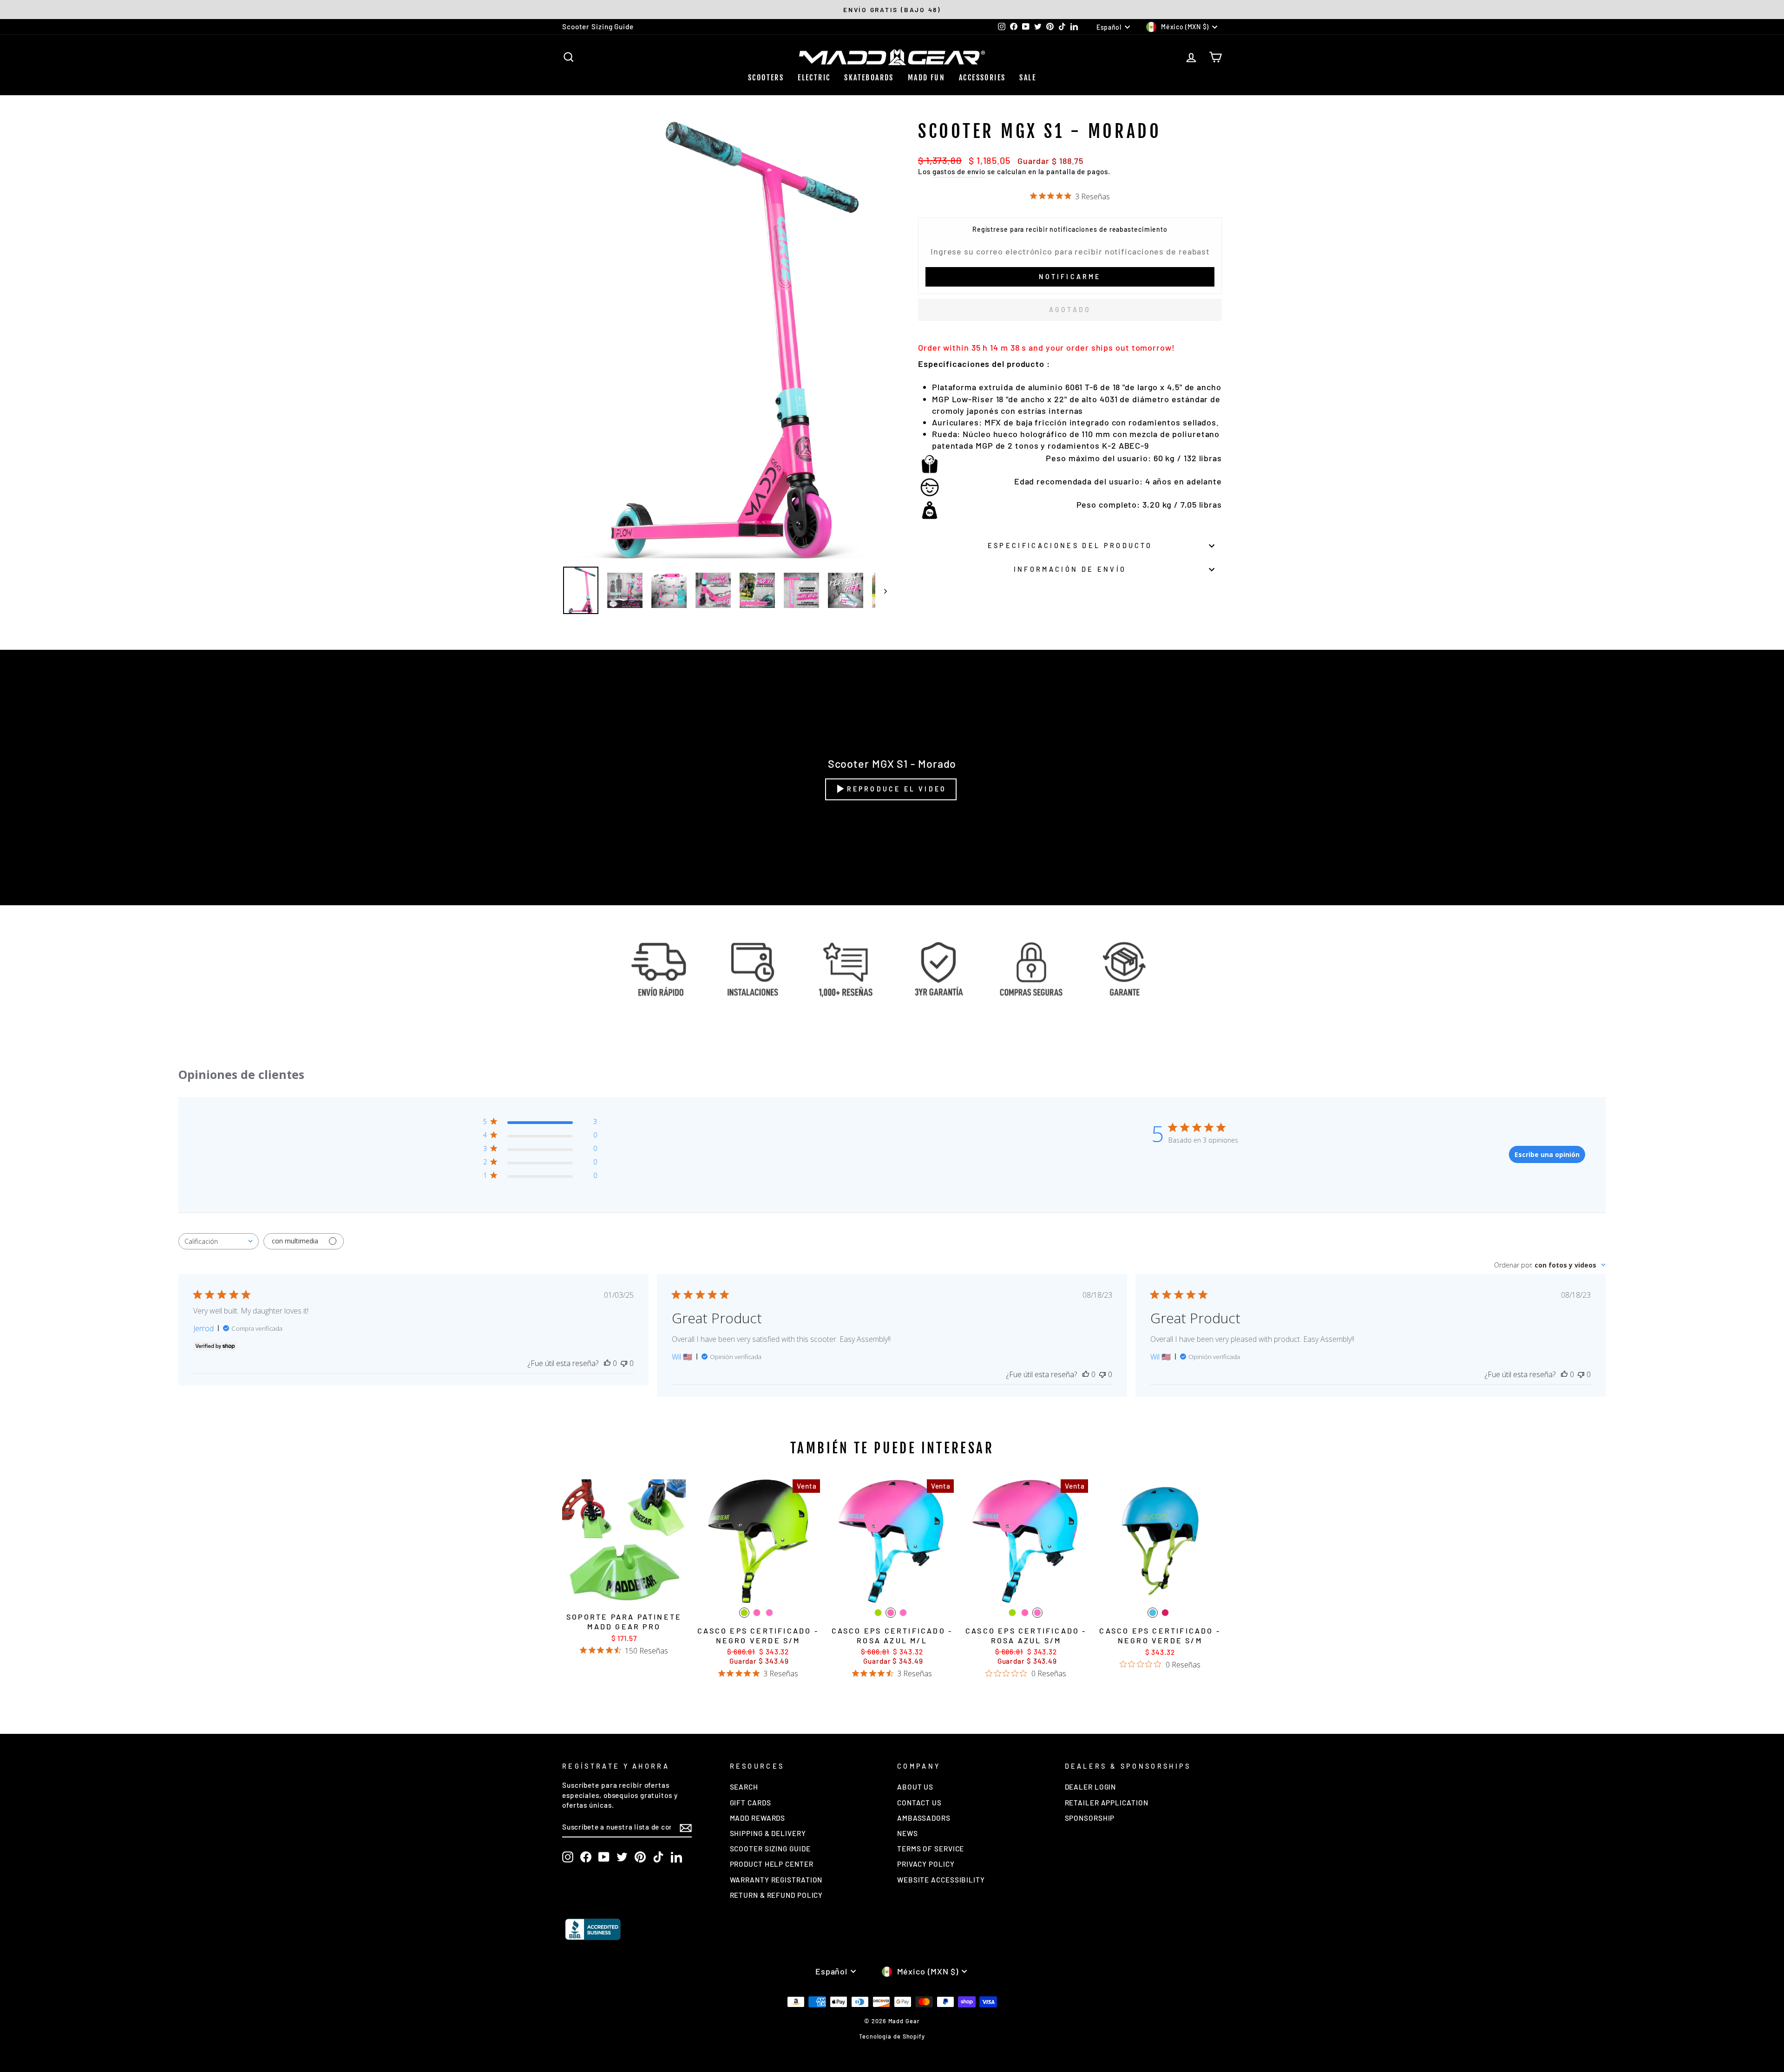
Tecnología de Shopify (892, 2036)
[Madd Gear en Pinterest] (640, 1857)
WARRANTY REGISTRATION (776, 1880)
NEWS (908, 1833)
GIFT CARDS (751, 1803)
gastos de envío (959, 171)
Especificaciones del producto (1070, 546)
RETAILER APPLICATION (1107, 1803)
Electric (814, 78)
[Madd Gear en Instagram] (568, 1857)
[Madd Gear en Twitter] (622, 1857)
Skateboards (869, 78)
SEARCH (744, 1787)
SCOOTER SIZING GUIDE (770, 1849)
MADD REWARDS (758, 1818)
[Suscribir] (686, 1827)
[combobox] (219, 1241)
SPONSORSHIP (1090, 1818)
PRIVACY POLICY (926, 1864)
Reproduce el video (897, 789)
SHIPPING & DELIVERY (768, 1833)
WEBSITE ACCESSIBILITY (941, 1880)
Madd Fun (926, 78)
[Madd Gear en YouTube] (604, 1857)
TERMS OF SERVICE (931, 1849)
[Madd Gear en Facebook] (586, 1857)
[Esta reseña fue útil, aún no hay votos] (607, 1363)
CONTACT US (919, 1803)
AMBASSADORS (924, 1818)
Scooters (766, 78)
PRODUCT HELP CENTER (772, 1864)
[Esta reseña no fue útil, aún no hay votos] (624, 1363)
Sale (1028, 78)
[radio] (744, 1613)
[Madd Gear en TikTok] (658, 1857)
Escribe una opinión (1547, 1154)
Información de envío (1070, 569)
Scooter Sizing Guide (598, 26)
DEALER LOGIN (1091, 1787)
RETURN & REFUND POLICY (777, 1895)
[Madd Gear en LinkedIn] (676, 1857)
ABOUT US (915, 1787)
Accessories (982, 78)
